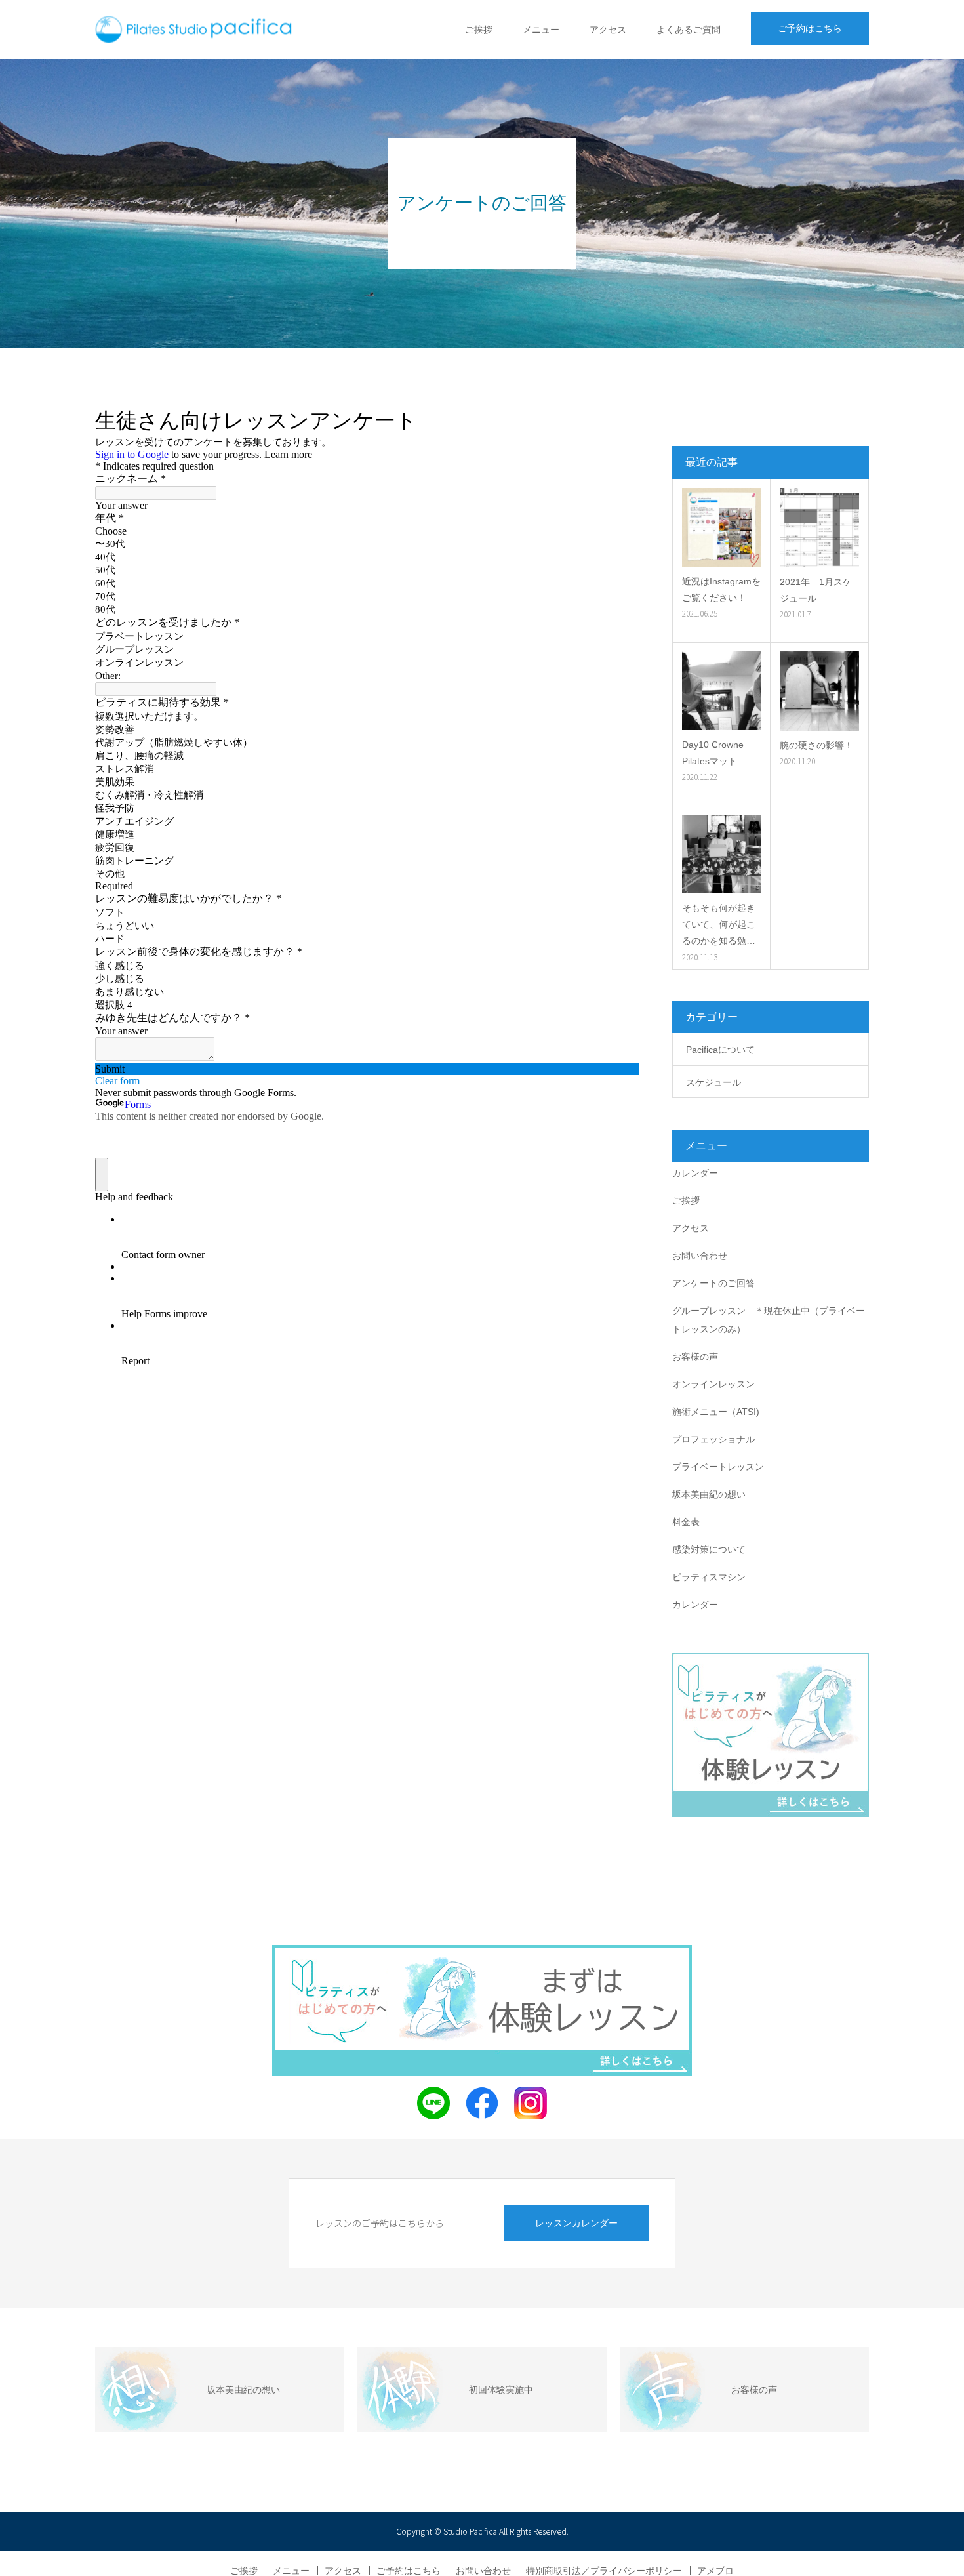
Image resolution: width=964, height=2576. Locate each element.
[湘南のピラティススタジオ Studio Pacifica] (193, 30)
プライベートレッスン (718, 1467)
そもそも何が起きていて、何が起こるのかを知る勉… (719, 924)
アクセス (608, 30)
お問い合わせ (700, 1256)
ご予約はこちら (810, 28)
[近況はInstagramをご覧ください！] (721, 527)
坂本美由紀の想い (709, 1494)
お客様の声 (695, 1357)
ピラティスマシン (709, 1577)
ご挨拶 (479, 30)
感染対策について (709, 1549)
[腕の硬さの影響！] (819, 691)
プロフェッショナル (713, 1439)
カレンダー (695, 1173)
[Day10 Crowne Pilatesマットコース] (721, 691)
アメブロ (715, 2571)
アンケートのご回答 (713, 1283)
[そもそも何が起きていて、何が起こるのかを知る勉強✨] (721, 854)
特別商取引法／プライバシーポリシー (604, 2571)
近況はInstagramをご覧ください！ (721, 589)
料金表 (686, 1522)
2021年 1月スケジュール (816, 590)
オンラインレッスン (713, 1384)
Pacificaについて (720, 1050)
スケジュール (713, 1082)
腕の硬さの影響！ (816, 745)
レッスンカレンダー (576, 2223)
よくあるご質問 (689, 30)
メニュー (541, 30)
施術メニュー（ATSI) (716, 1412)
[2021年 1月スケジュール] (819, 528)
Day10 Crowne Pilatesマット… (714, 753)
